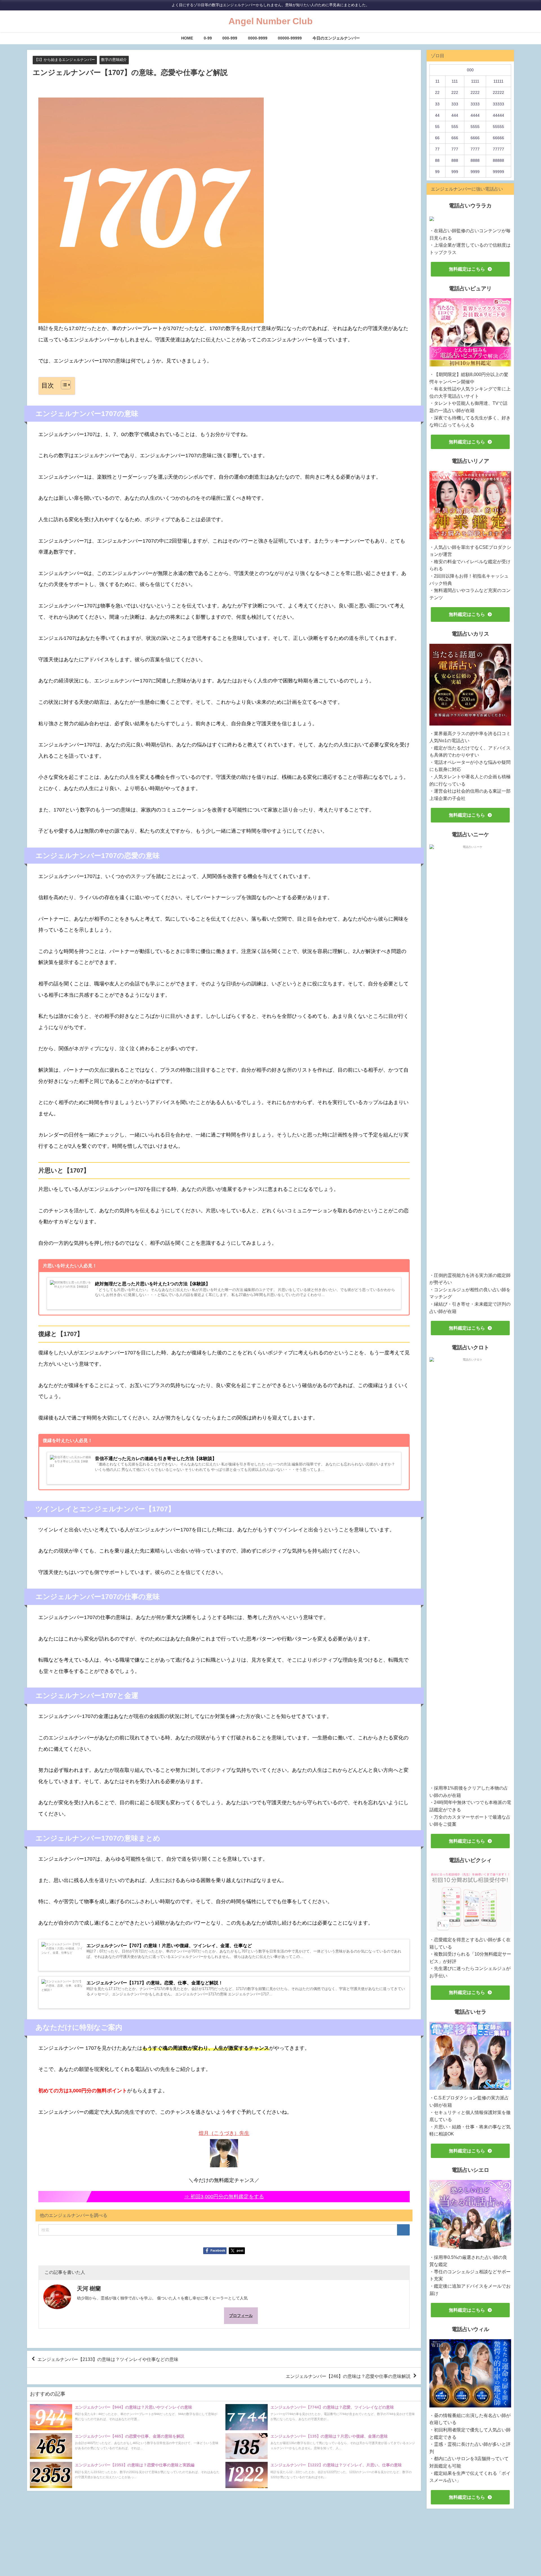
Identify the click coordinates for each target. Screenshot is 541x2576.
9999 (475, 172)
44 (437, 115)
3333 (475, 104)
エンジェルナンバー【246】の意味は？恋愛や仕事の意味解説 (348, 2376)
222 (455, 92)
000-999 (230, 38)
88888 (498, 160)
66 (437, 138)
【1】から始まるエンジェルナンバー (65, 60)
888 (455, 160)
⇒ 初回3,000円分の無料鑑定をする (224, 2197)
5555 (475, 127)
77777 (498, 149)
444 (455, 115)
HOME (187, 38)
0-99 (208, 38)
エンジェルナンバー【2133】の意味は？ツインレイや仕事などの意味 (108, 2359)
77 (437, 149)
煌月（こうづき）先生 (224, 2133)
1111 (475, 81)
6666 (475, 138)
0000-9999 (258, 38)
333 (455, 104)
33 (437, 104)
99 (437, 172)
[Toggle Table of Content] (63, 385)
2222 (475, 92)
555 (455, 127)
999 (455, 172)
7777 (475, 149)
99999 (498, 172)
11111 (498, 81)
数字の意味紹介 (114, 60)
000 (470, 70)
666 (455, 138)
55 (437, 127)
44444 (498, 115)
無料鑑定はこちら (467, 269)
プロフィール (241, 2316)
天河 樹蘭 (89, 2288)
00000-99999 (290, 38)
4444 (475, 115)
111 (455, 81)
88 (437, 160)
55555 (498, 127)
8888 (475, 160)
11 (437, 81)
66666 (498, 138)
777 (455, 149)
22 (437, 92)
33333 (498, 104)
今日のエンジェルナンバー (336, 38)
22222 (498, 92)
